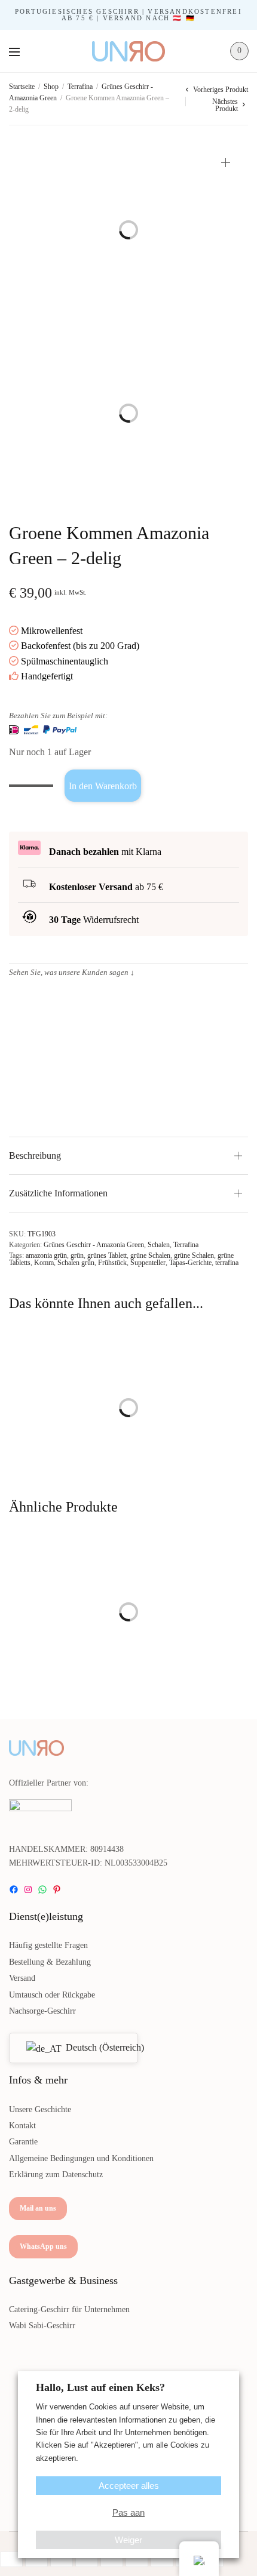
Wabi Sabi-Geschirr (42, 2326)
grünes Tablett (107, 1255)
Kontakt (22, 2126)
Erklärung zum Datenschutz (56, 2175)
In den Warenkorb (103, 786)
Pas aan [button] (128, 2512)
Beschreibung (35, 1155)
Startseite (22, 87)
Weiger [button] (128, 2540)
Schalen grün (76, 1263)
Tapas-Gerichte (190, 1263)
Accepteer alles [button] (129, 2486)
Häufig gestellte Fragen (48, 1945)
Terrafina (80, 87)
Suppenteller (148, 1263)
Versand (22, 1978)
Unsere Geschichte (40, 2109)
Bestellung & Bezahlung (50, 1962)
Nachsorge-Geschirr (42, 2011)
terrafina (227, 1263)
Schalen (159, 1245)
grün (77, 1255)
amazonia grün (46, 1255)
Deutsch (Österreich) (94, 2047)
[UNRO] (128, 51)
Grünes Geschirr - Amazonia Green (94, 1245)
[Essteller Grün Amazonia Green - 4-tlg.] (64, 1379)
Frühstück (112, 1263)
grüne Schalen (150, 1255)
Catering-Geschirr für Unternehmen (69, 2309)
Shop (51, 87)
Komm (44, 1263)
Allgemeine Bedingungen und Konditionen (81, 2158)
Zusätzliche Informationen (58, 1193)
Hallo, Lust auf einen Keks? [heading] (100, 2387)
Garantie (23, 2142)
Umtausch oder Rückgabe (52, 1995)
